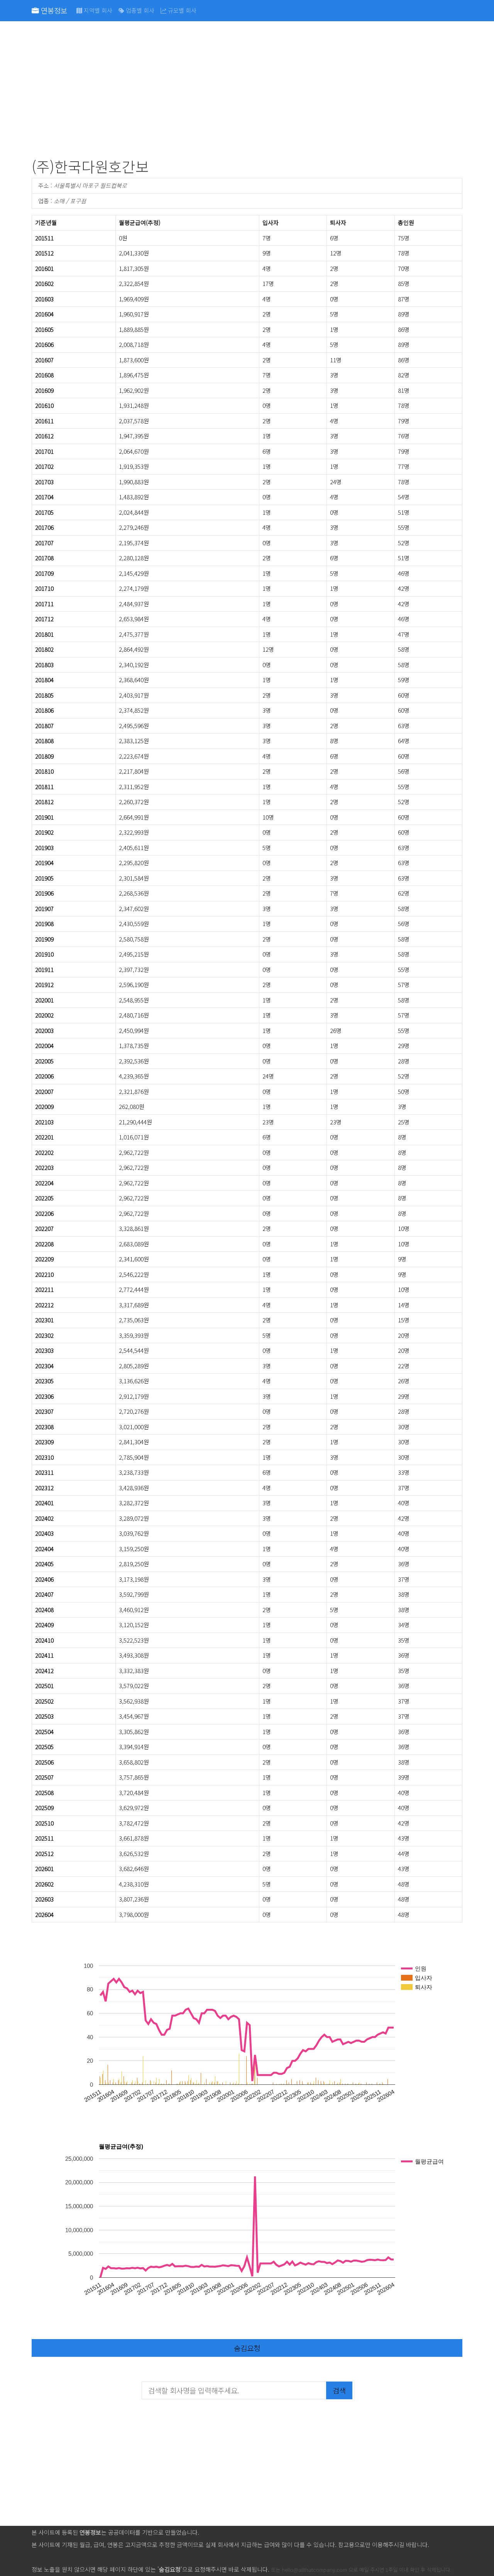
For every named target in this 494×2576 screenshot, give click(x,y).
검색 (339, 2390)
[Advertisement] (247, 91)
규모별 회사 (181, 10)
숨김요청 (247, 2348)
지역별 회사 (97, 10)
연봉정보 (53, 10)
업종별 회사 (139, 10)
